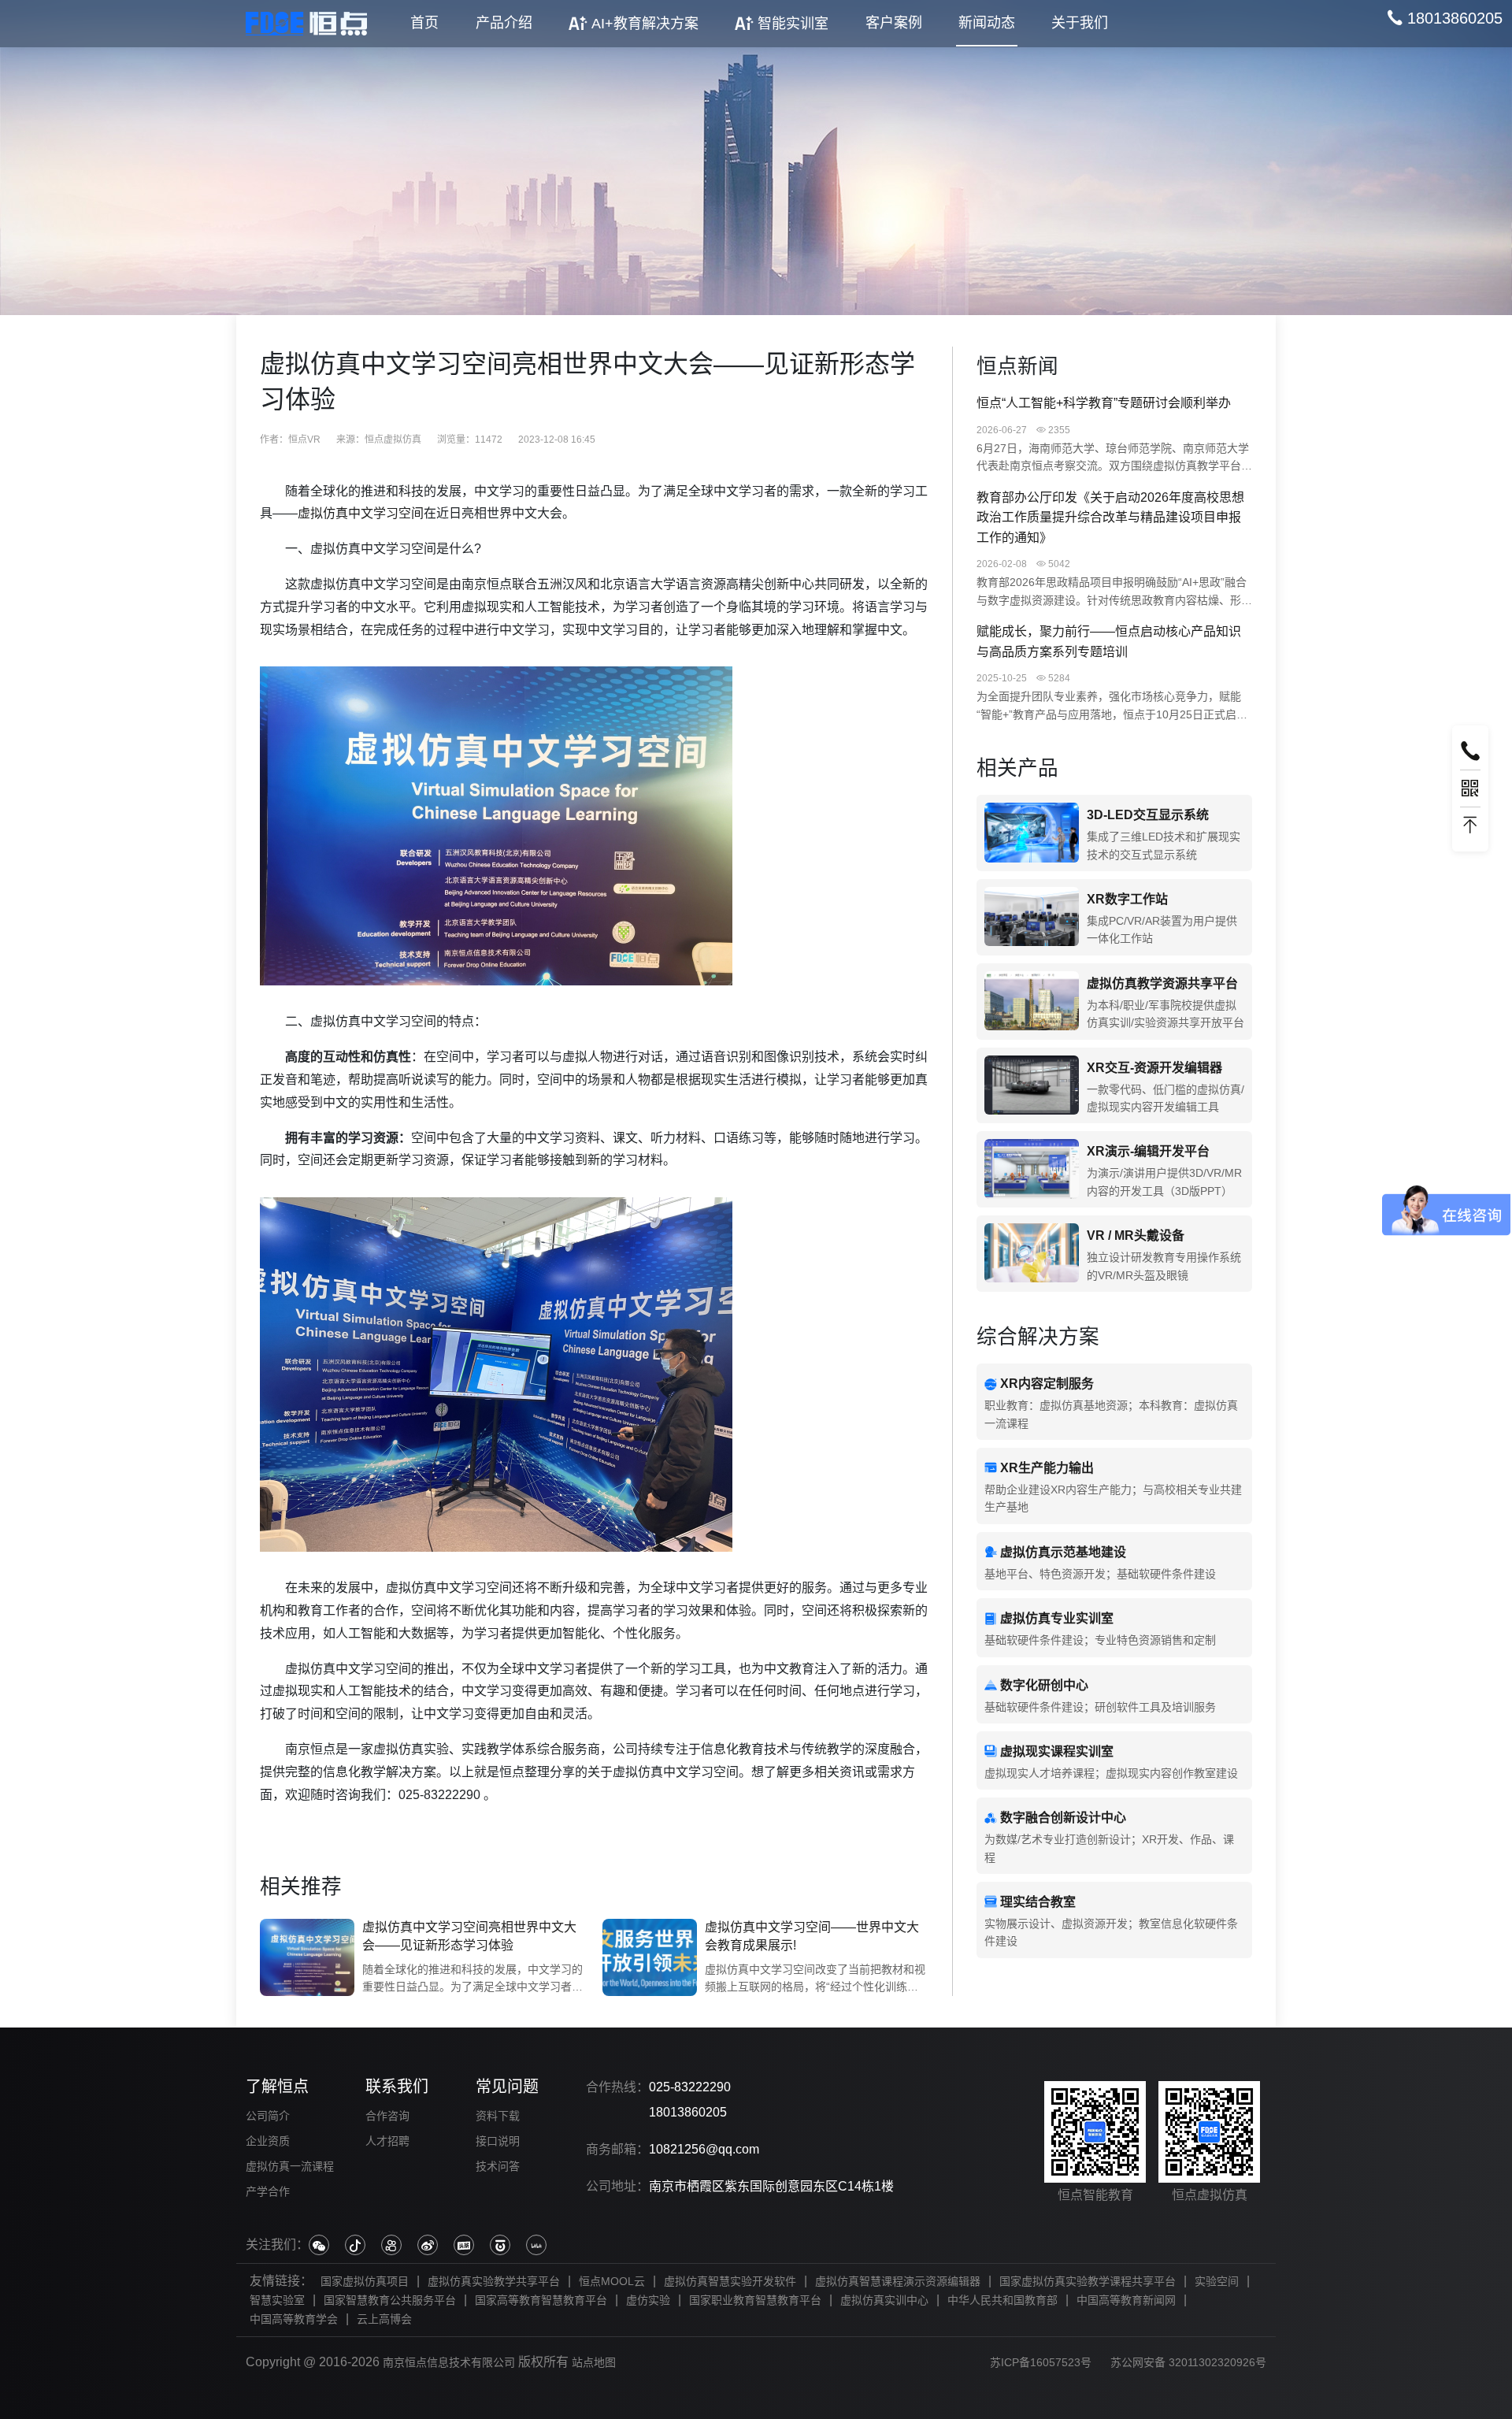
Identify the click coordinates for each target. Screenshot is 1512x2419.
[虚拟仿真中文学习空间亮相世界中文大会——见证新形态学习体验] (307, 1957)
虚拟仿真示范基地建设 (1063, 1552)
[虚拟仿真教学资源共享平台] (1032, 1002)
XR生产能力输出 (1047, 1468)
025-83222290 (690, 2087)
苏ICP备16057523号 (1041, 2362)
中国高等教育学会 (294, 2319)
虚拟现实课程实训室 (1057, 1751)
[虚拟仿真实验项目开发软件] (1032, 1086)
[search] (1445, 18)
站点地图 (594, 2362)
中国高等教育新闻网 (1126, 2300)
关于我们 (1080, 23)
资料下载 (498, 2116)
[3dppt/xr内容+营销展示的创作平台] (1032, 1169)
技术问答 (498, 2166)
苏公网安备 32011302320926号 (1188, 2362)
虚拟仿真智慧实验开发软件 (730, 2281)
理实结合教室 (1038, 1902)
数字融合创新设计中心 (1063, 1818)
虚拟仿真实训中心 (884, 2300)
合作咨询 (387, 2116)
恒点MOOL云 (612, 2281)
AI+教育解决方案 (645, 24)
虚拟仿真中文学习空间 (361, 513)
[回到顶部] (1470, 826)
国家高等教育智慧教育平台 (541, 2300)
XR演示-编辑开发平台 (1148, 1151)
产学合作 (268, 2191)
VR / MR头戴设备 (1136, 1235)
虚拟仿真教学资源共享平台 (1162, 983)
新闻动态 (987, 23)
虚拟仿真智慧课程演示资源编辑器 (898, 2281)
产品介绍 (504, 23)
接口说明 (498, 2141)
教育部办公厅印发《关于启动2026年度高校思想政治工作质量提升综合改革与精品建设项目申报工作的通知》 (1110, 518)
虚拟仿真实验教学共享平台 (494, 2281)
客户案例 (894, 23)
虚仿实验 (648, 2300)
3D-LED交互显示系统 (1148, 815)
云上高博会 (384, 2319)
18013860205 (688, 2112)
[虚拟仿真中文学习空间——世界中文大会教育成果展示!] (650, 1957)
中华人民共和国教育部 (1002, 2300)
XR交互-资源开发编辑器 (1154, 1068)
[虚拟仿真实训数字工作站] (1032, 917)
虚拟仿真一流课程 (290, 2166)
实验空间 (1217, 2281)
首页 (424, 23)
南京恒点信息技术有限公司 (449, 2362)
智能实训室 (793, 24)
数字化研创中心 (1044, 1685)
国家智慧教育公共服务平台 (390, 2300)
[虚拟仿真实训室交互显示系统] (1032, 833)
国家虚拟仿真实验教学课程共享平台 (1088, 2281)
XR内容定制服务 (1047, 1384)
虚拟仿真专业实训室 (1057, 1618)
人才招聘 (387, 2141)
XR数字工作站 (1127, 899)
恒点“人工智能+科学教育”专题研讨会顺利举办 (1104, 403)
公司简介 (268, 2116)
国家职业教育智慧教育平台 (755, 2300)
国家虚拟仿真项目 (365, 2281)
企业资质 (268, 2141)
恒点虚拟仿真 (393, 440)
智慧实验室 (277, 2300)
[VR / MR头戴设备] (1032, 1254)
